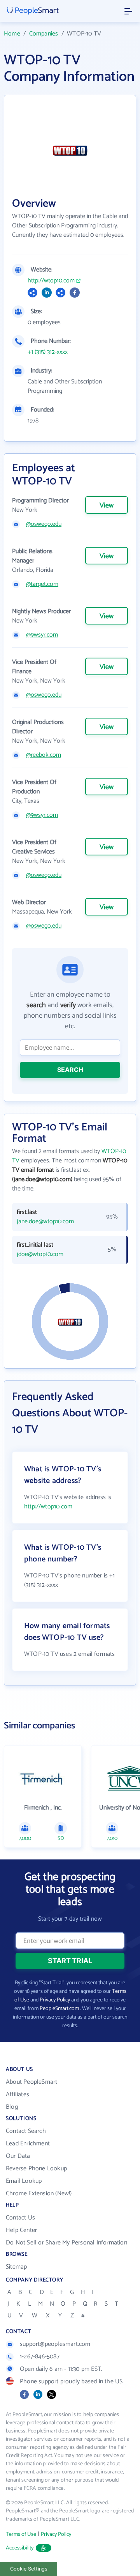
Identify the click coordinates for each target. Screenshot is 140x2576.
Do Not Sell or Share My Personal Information (66, 2243)
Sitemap (16, 2267)
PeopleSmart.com (59, 2009)
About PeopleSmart (31, 2082)
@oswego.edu (44, 524)
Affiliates (17, 2094)
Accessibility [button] (20, 2548)
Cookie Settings (29, 2569)
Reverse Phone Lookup (36, 2169)
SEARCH (70, 1070)
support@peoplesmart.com (55, 2344)
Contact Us (20, 2218)
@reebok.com (44, 755)
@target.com (42, 584)
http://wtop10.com (51, 281)
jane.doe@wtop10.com (45, 1222)
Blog (12, 2107)
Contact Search (26, 2131)
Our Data (18, 2156)
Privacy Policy (55, 2000)
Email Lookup (24, 2181)
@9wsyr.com (42, 635)
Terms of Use (21, 2534)
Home (12, 34)
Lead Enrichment (28, 2144)
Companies (44, 34)
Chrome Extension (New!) (39, 2194)
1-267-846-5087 (40, 2357)
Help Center (21, 2230)
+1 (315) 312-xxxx (48, 352)
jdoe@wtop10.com (40, 1254)
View (107, 506)
